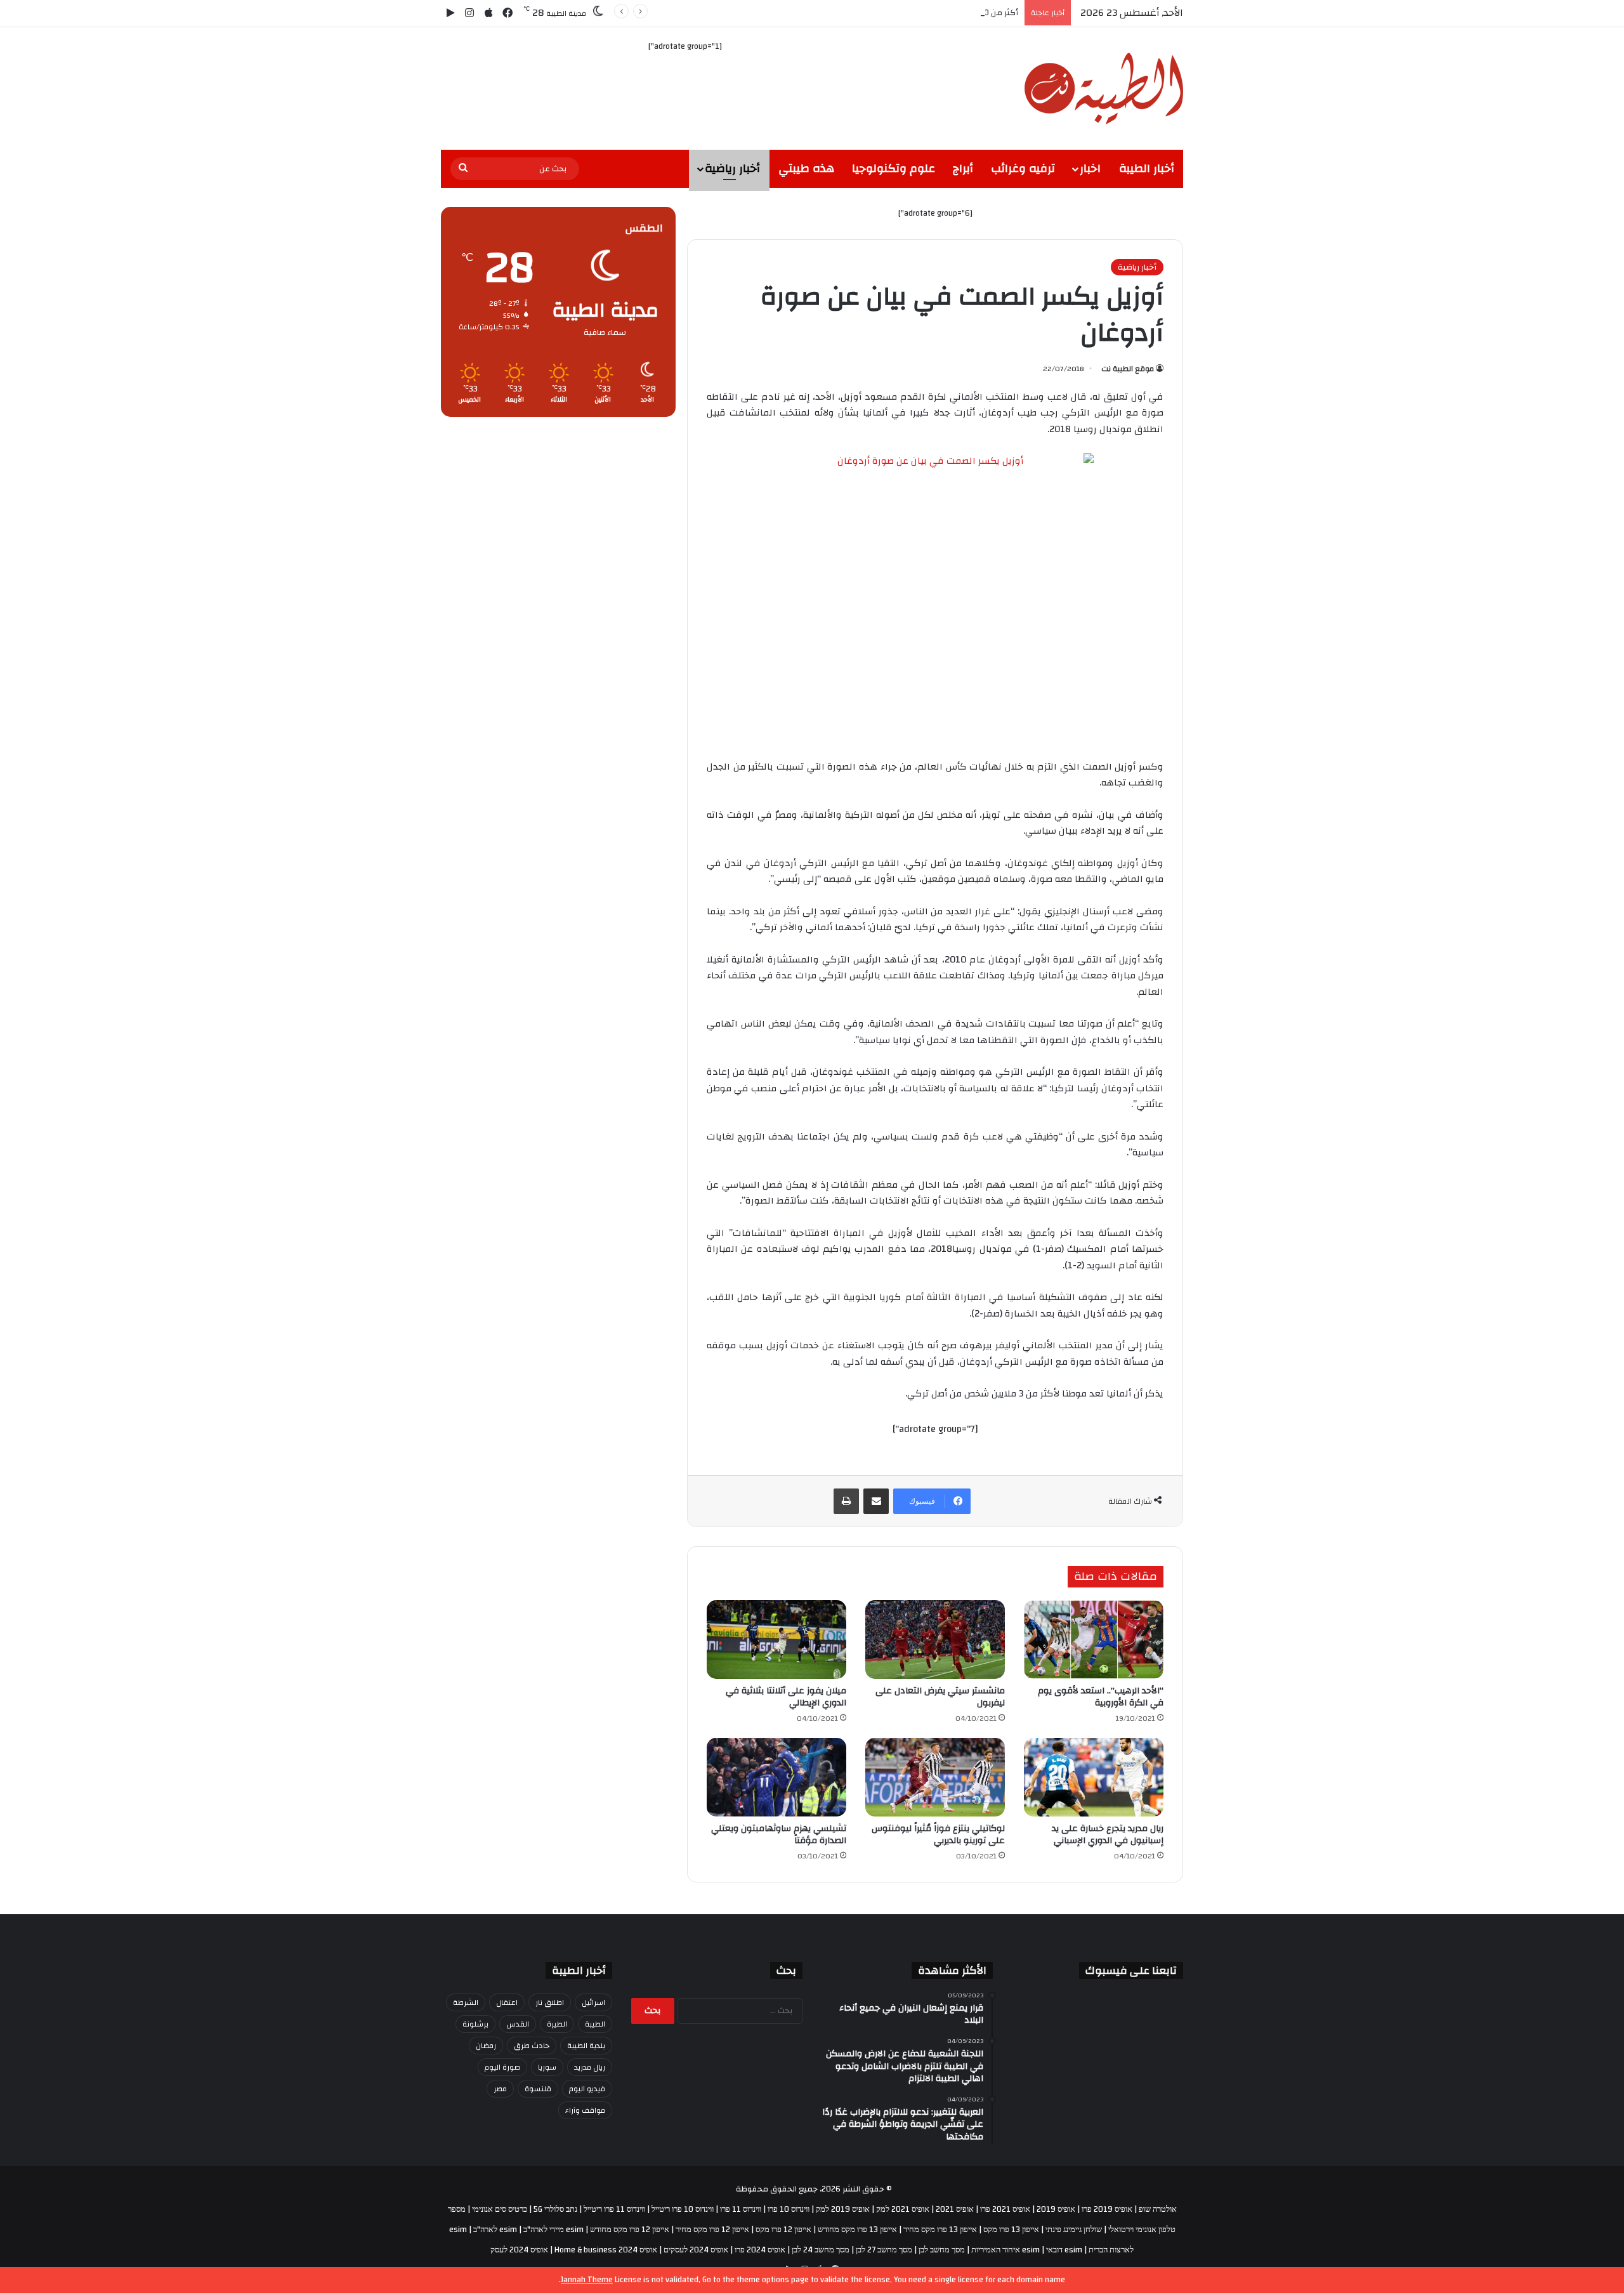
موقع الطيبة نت (1128, 369)
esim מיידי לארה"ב (553, 2230)
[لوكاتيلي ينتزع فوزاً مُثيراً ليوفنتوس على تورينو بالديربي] (935, 1777)
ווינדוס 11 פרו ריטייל (614, 2209)
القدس (518, 2024)
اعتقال (507, 2002)
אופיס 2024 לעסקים (696, 2250)
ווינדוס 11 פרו (741, 2209)
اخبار (1090, 168)
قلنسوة (538, 2089)
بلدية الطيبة (586, 2046)
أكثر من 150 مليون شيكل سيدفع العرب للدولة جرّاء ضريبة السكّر (907, 13)
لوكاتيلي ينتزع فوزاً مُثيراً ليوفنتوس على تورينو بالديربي (938, 1835)
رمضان (486, 2046)
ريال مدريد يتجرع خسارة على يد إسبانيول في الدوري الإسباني (1108, 1835)
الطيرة (557, 2024)
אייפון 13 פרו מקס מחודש (857, 2230)
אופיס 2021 (955, 2209)
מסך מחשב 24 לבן (821, 2250)
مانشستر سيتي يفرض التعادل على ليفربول (940, 1697)
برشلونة (475, 2024)
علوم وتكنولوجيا (894, 168)
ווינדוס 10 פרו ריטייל (683, 2209)
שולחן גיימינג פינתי (1074, 2230)
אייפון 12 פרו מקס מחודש (630, 2230)
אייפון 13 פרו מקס (1011, 2230)
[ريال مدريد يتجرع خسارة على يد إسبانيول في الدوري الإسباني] (1094, 1777)
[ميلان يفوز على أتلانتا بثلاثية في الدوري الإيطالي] (776, 1639)
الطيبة (595, 2024)
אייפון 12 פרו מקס (783, 2230)
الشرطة (466, 2002)
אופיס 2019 (1056, 2209)
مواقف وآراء (585, 2110)
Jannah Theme (587, 2280)
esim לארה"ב (495, 2230)
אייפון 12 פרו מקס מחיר (712, 2230)
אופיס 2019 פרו (1107, 2209)
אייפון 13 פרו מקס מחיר (940, 2230)
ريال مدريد (590, 2067)
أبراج (963, 168)
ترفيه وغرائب (1023, 168)
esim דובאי (1064, 2250)
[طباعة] (846, 1501)
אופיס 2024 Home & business (606, 2250)
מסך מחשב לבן (942, 2250)
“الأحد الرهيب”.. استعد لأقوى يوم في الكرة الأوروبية (1101, 1697)
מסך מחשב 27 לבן (884, 2250)
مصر (500, 2089)
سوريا (547, 2067)
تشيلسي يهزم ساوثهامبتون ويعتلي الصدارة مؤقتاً (779, 1835)
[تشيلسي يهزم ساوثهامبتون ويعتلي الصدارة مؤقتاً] (776, 1777)
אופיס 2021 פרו (1005, 2209)
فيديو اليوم (587, 2089)
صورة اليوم (502, 2067)
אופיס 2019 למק (843, 2209)
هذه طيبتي (806, 168)
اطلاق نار (550, 2002)
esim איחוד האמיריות (1005, 2250)
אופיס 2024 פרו (760, 2250)
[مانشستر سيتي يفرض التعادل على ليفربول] (935, 1639)
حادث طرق (532, 2046)
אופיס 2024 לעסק (519, 2250)
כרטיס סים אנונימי (500, 2209)
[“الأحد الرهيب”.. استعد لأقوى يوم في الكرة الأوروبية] (1094, 1639)
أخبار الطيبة (1147, 168)
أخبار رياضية (732, 168)
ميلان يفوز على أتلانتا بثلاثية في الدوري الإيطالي (786, 1697)
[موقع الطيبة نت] (1104, 89)
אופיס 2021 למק (903, 2209)
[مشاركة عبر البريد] (876, 1501)
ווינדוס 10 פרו (789, 2209)
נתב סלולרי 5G (555, 2209)
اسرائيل (593, 2002)
